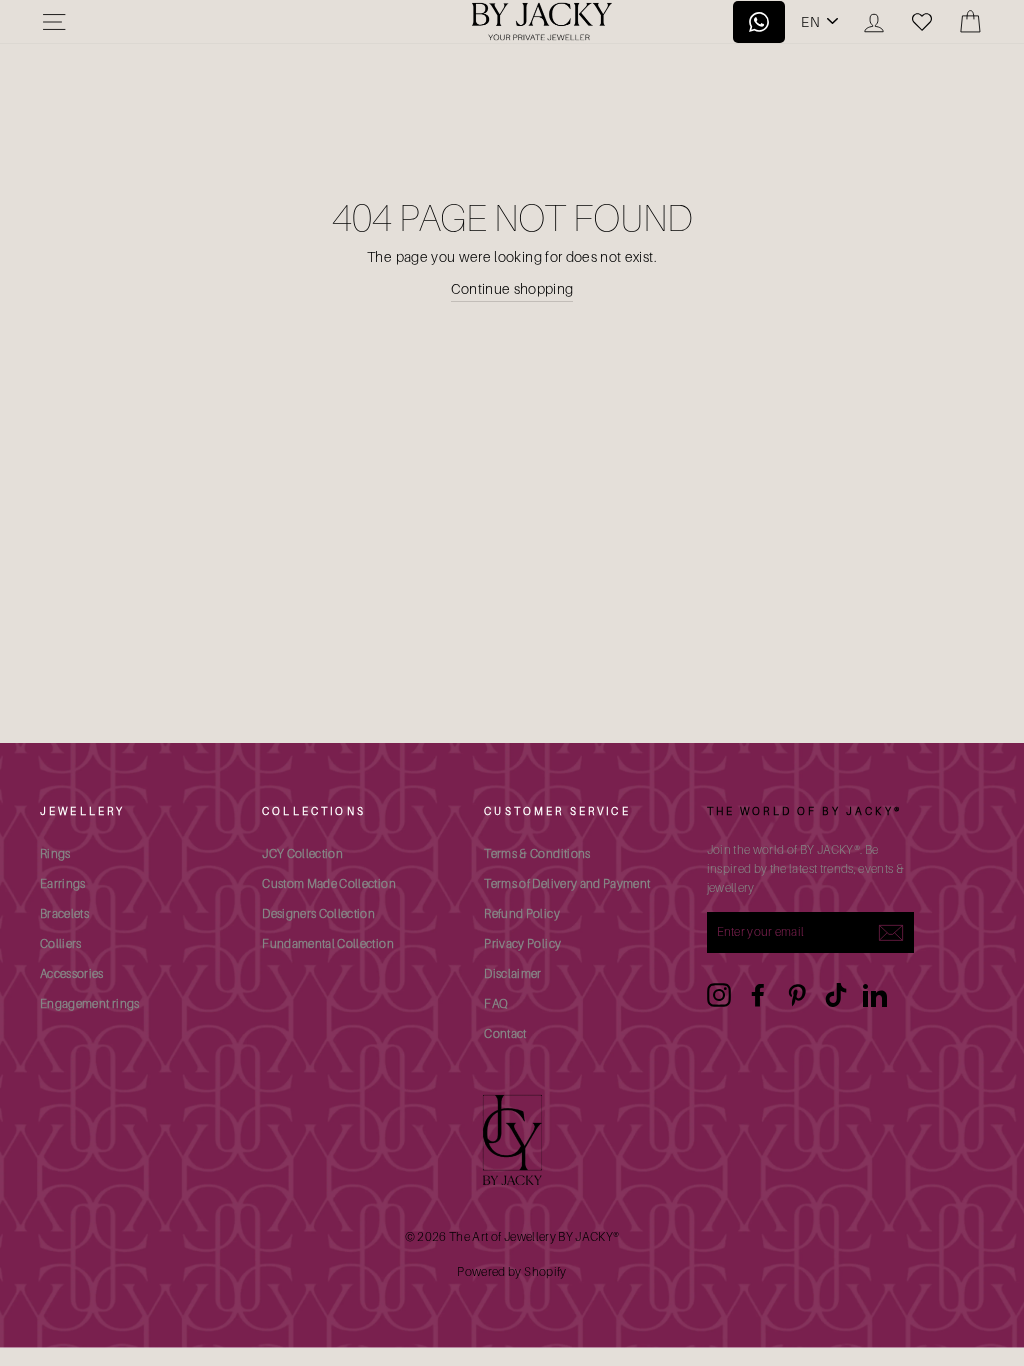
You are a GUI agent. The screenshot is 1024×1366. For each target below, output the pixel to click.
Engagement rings (90, 1003)
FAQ (496, 1003)
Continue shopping (512, 288)
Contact (505, 1033)
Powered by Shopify (511, 1271)
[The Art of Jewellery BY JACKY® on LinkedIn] (875, 995)
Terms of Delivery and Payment (567, 883)
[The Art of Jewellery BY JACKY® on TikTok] (836, 995)
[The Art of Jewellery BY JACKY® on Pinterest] (797, 995)
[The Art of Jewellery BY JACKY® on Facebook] (758, 995)
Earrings (63, 883)
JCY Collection (302, 853)
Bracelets (64, 913)
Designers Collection (318, 913)
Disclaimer (513, 973)
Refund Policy (522, 913)
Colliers (61, 943)
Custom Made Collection (329, 883)
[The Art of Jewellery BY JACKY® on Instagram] (719, 995)
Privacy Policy (522, 943)
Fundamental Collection (328, 943)
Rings (55, 853)
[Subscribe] (891, 932)
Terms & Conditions (537, 853)
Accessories (72, 973)
